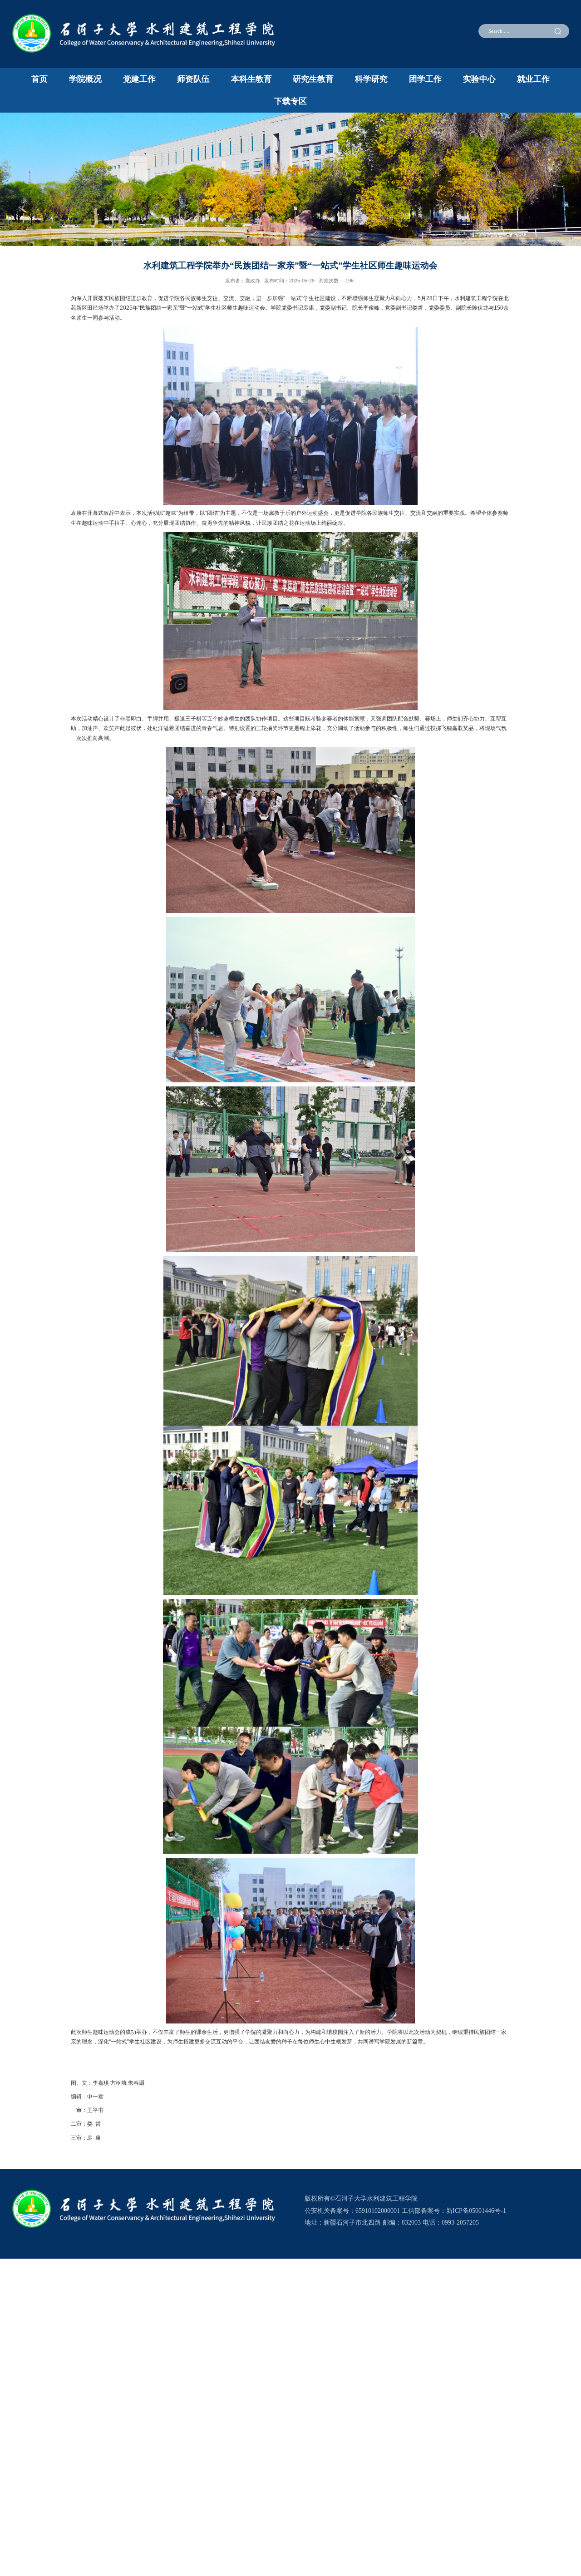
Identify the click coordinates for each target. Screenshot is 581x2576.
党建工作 (139, 79)
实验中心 (479, 79)
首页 (39, 79)
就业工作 (533, 79)
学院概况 (85, 79)
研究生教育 (313, 79)
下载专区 (290, 101)
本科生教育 (251, 79)
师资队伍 (193, 79)
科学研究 (371, 79)
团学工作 (425, 79)
